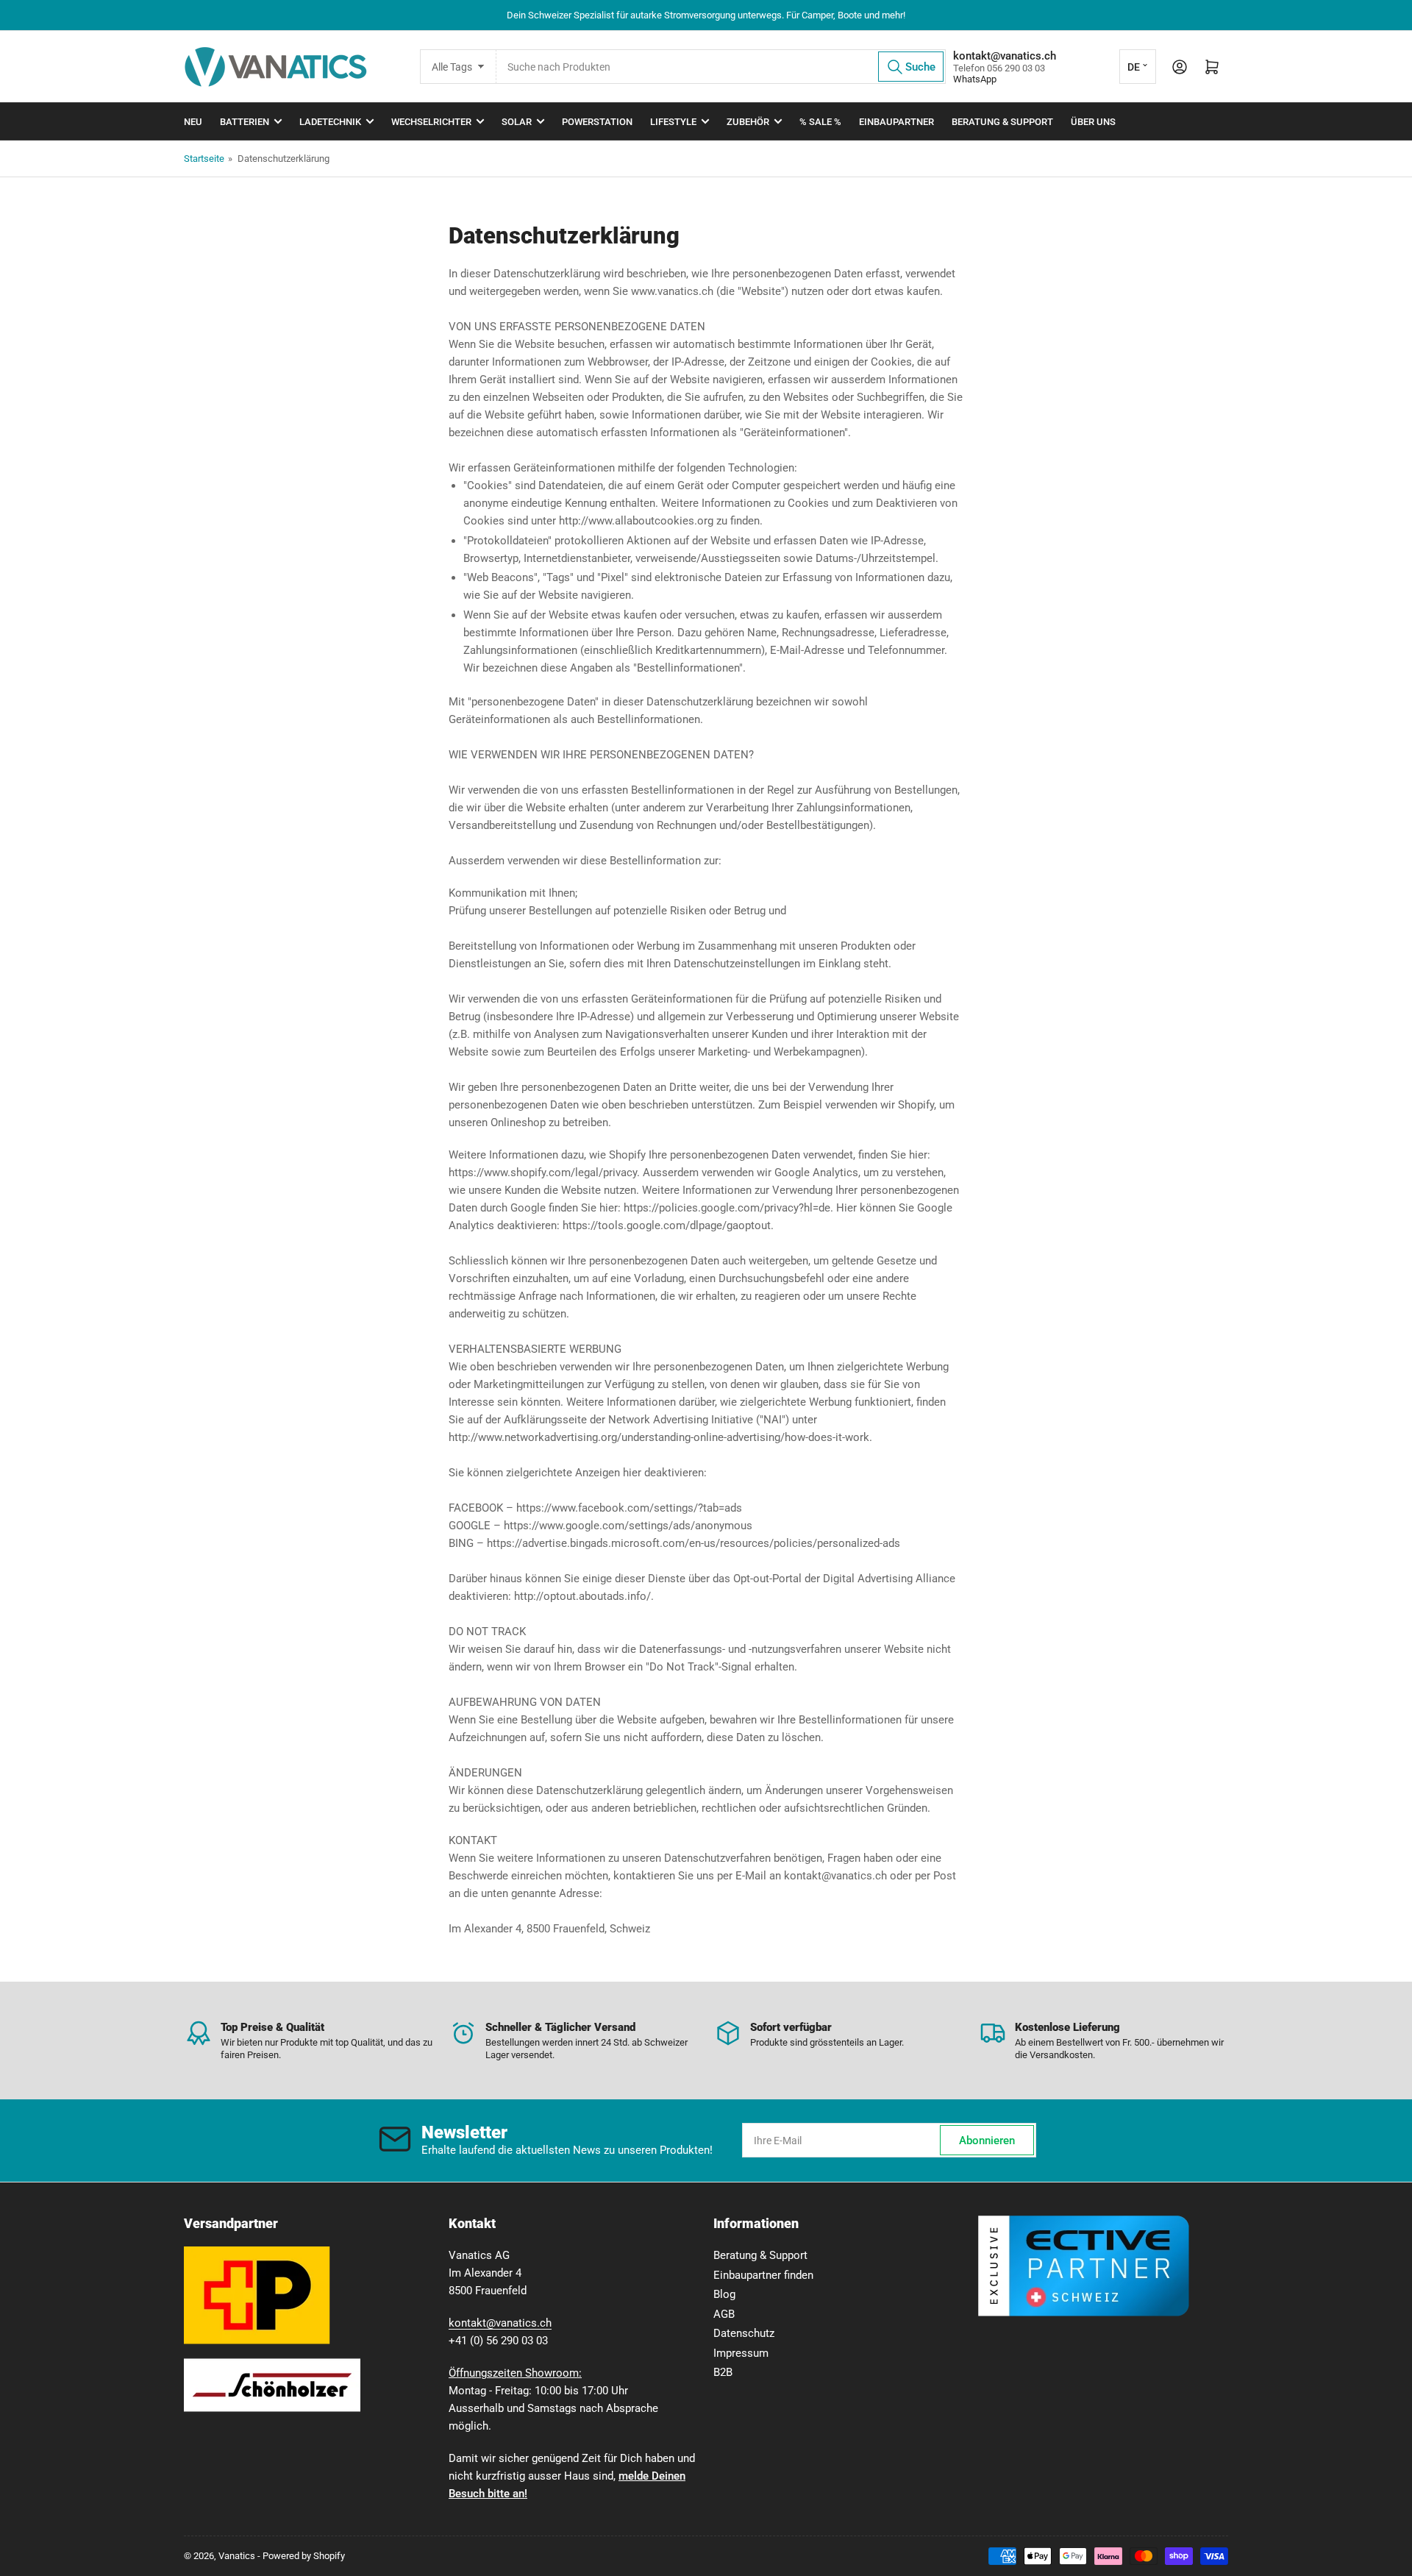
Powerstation (597, 122)
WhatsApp (975, 79)
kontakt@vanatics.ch (500, 2323)
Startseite (204, 159)
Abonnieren (987, 2141)
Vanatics (237, 2556)
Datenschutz (744, 2333)
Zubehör (748, 122)
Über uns (1093, 122)
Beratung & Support (1002, 122)
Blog (724, 2294)
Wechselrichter (431, 122)
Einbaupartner (896, 122)
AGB (724, 2314)
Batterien (245, 122)
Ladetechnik (330, 122)
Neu (193, 122)
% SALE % (820, 122)
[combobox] (721, 67)
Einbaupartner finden (763, 2275)
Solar (517, 122)
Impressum (741, 2353)
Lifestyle (673, 122)
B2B (723, 2372)
